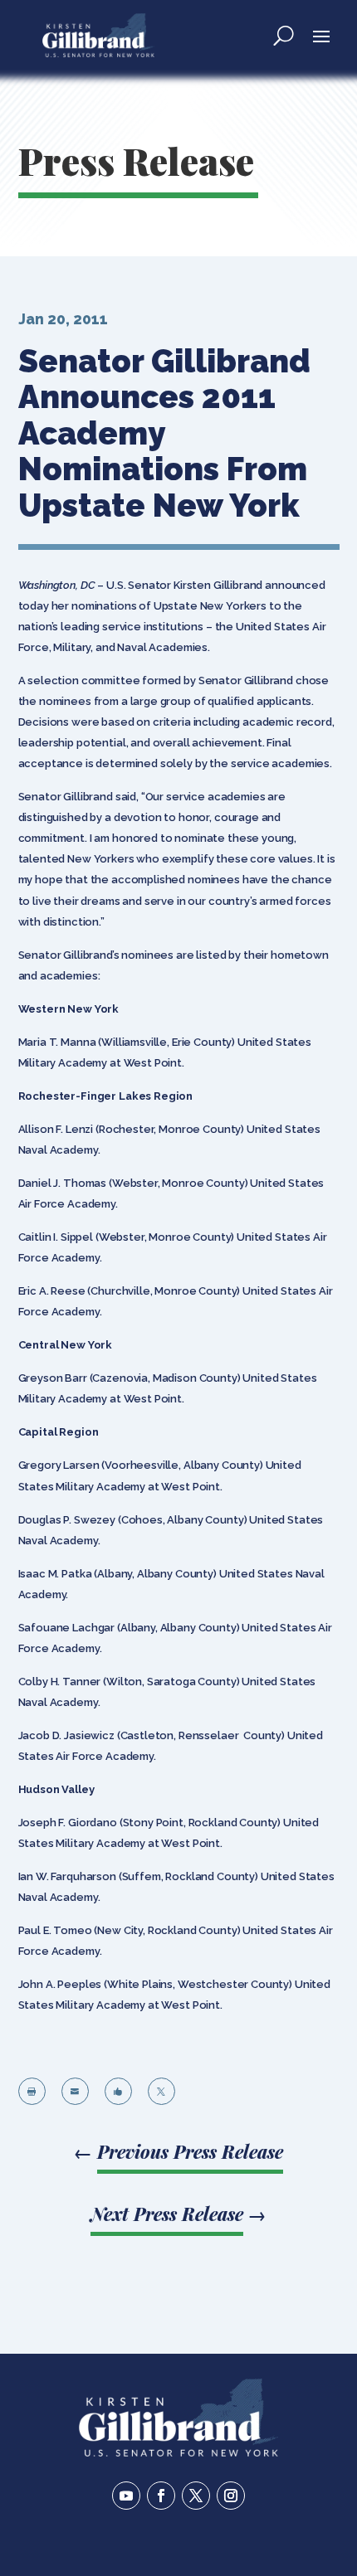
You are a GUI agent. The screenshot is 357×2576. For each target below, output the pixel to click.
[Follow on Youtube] (126, 2496)
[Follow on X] (196, 2496)
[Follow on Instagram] (231, 2496)
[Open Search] (284, 35)
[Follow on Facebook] (161, 2496)
